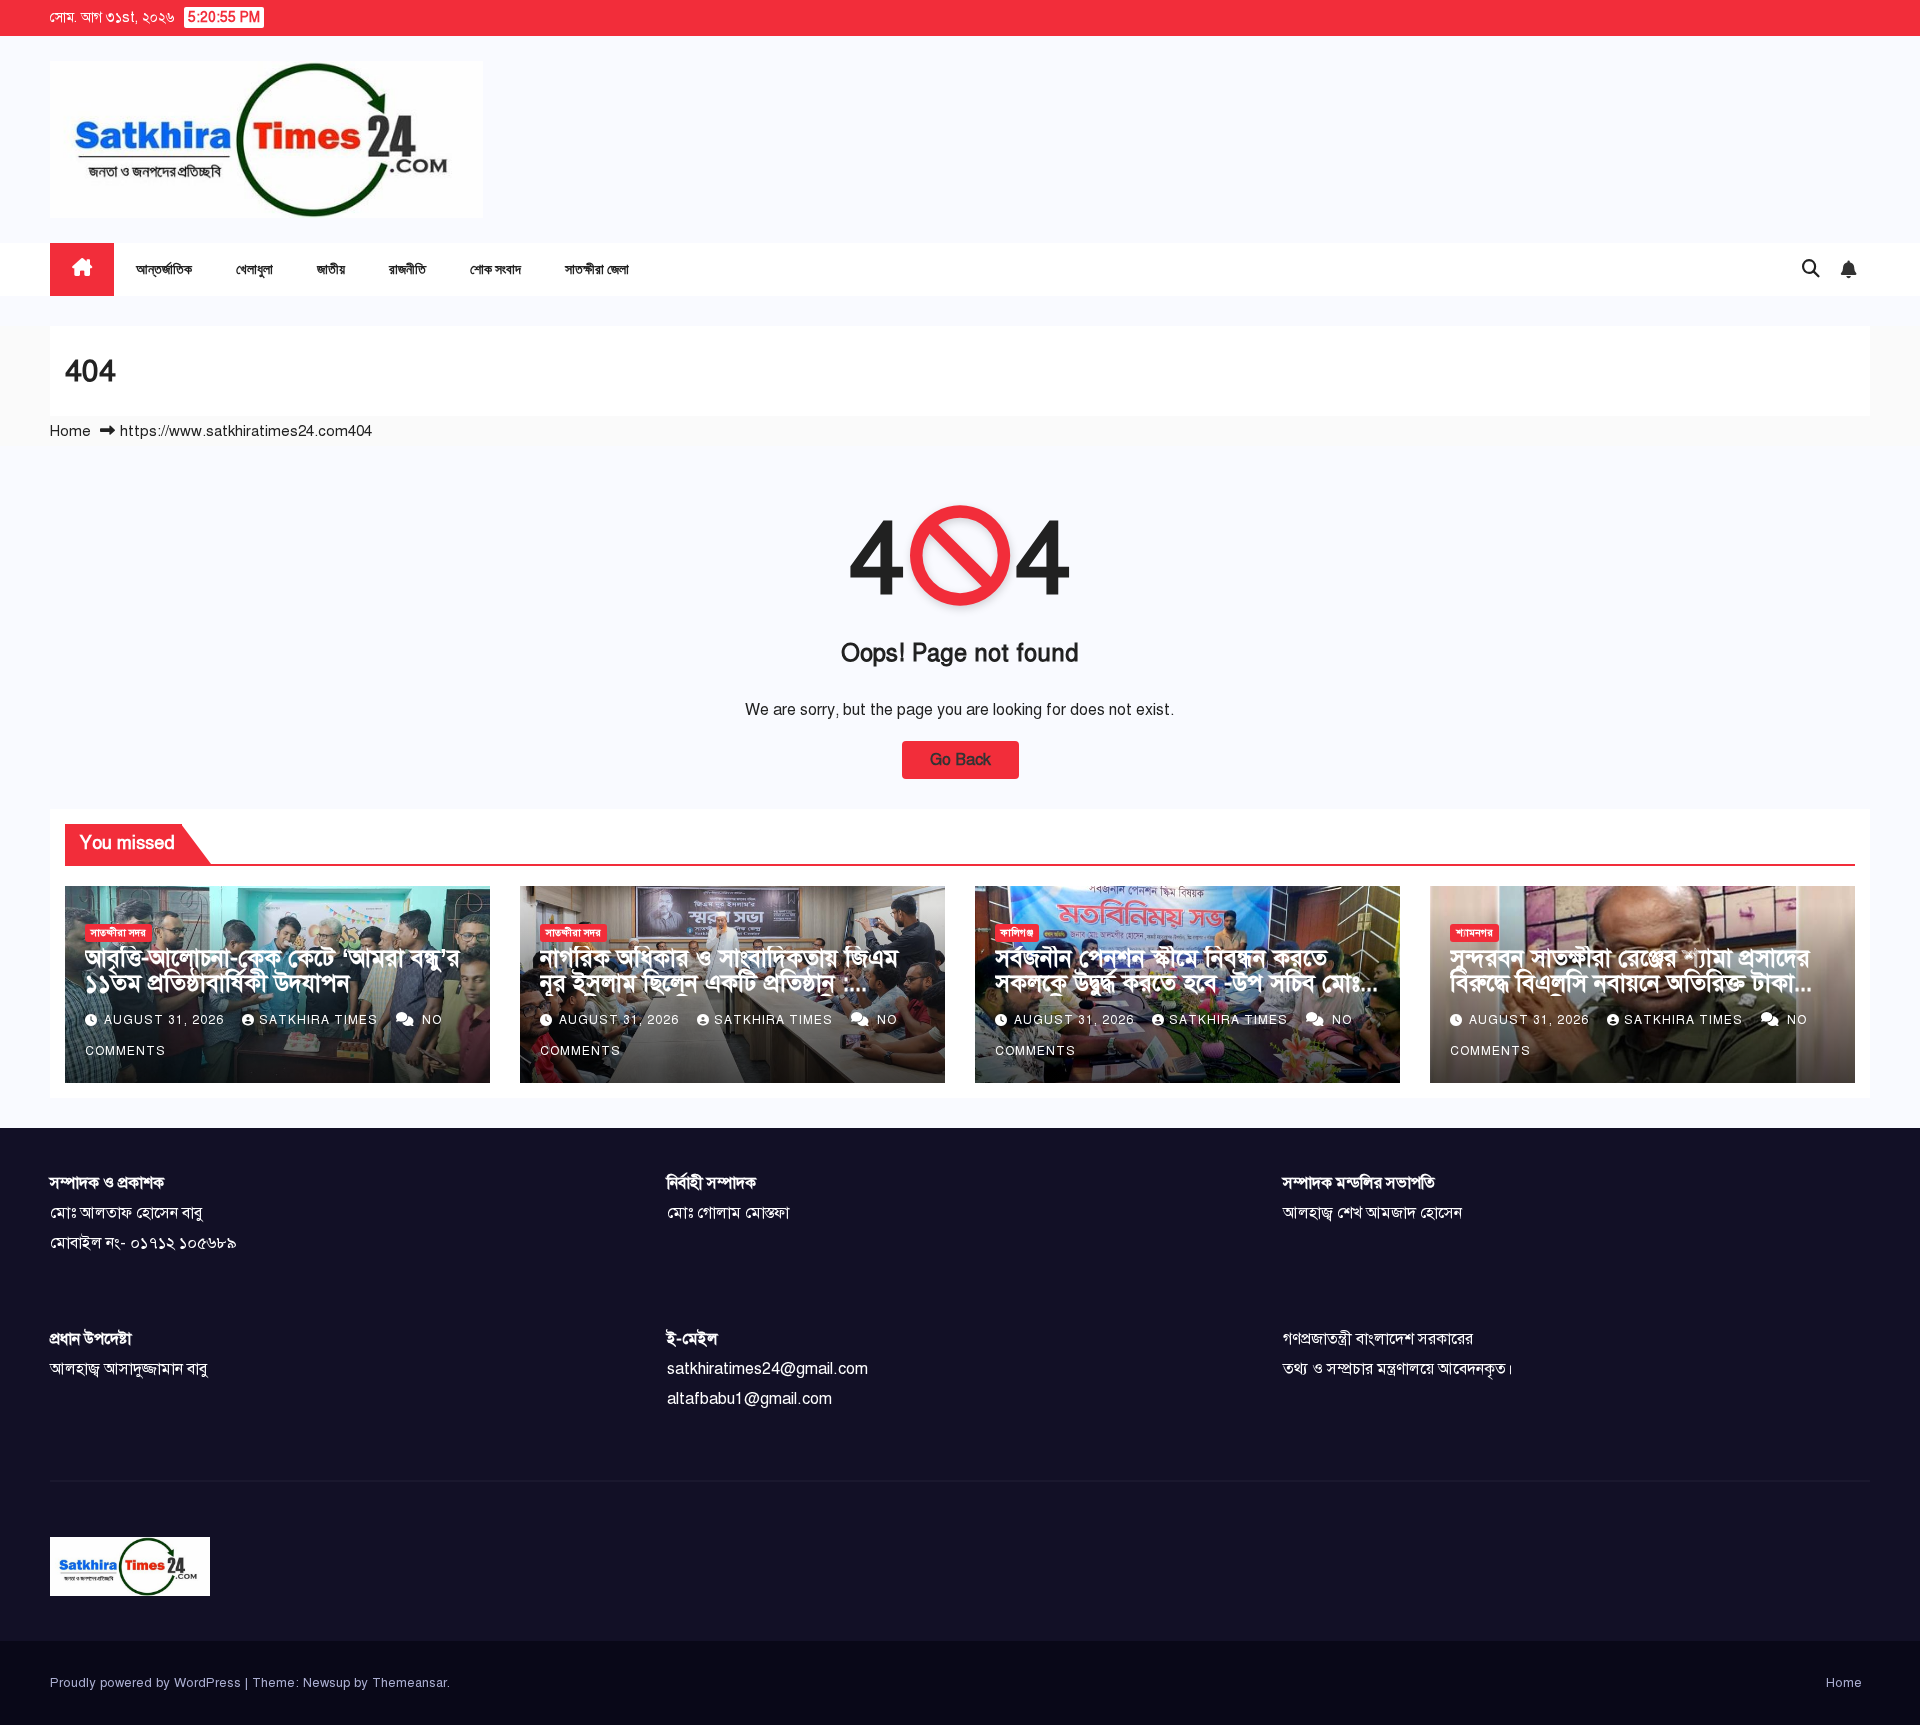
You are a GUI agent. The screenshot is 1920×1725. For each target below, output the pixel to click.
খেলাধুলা (254, 268)
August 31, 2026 (166, 1020)
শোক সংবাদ (495, 268)
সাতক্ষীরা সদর (118, 932)
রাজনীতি (407, 268)
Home (70, 431)
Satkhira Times (320, 1020)
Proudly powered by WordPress (147, 1683)
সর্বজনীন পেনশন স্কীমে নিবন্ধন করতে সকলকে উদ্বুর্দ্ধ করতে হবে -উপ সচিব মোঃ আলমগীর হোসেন (1177, 983)
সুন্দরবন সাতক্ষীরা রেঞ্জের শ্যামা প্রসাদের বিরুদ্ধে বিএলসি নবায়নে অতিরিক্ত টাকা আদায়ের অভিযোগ (1630, 983)
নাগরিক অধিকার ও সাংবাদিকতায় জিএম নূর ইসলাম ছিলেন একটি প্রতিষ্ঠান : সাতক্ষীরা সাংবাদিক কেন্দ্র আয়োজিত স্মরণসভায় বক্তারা (719, 995)
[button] (1811, 269)
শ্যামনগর (1474, 932)
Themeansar (409, 1683)
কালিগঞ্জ (1017, 932)
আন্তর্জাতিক (164, 268)
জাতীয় (331, 268)
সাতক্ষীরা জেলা (597, 268)
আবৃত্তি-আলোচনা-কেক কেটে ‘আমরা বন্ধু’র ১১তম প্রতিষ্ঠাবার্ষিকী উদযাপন (272, 970)
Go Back (960, 760)
